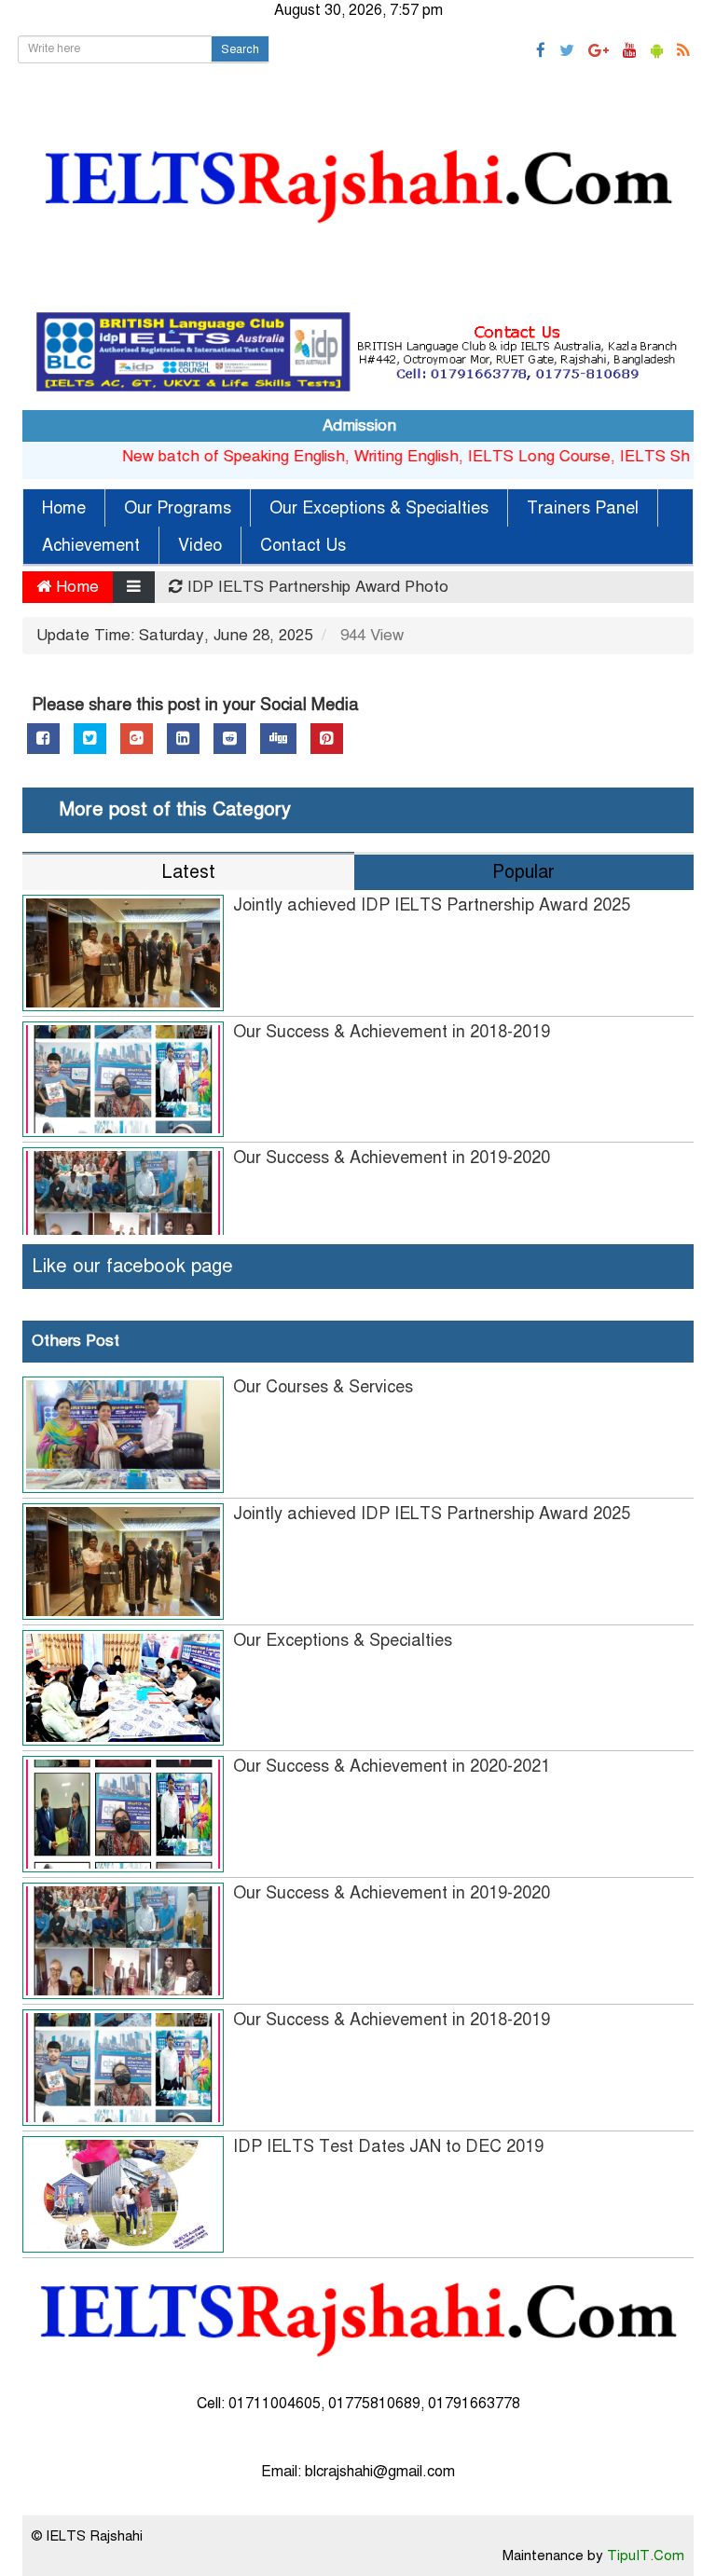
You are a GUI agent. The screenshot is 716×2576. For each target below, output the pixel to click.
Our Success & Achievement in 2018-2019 (392, 1032)
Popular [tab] (523, 872)
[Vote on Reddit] (230, 739)
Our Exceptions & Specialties (379, 508)
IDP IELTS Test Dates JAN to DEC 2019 (388, 2146)
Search (240, 49)
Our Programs (178, 508)
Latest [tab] (188, 872)
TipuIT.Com (646, 2555)
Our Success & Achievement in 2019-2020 (392, 1158)
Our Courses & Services (323, 1387)
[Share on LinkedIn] (183, 739)
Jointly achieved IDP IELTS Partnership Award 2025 (432, 905)
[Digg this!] (278, 739)
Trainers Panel (583, 508)
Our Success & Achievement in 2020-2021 (392, 1766)
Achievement (91, 545)
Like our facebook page (132, 1266)
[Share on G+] (137, 739)
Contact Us (303, 545)
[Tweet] (90, 739)
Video (200, 545)
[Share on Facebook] (43, 739)
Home (64, 508)
